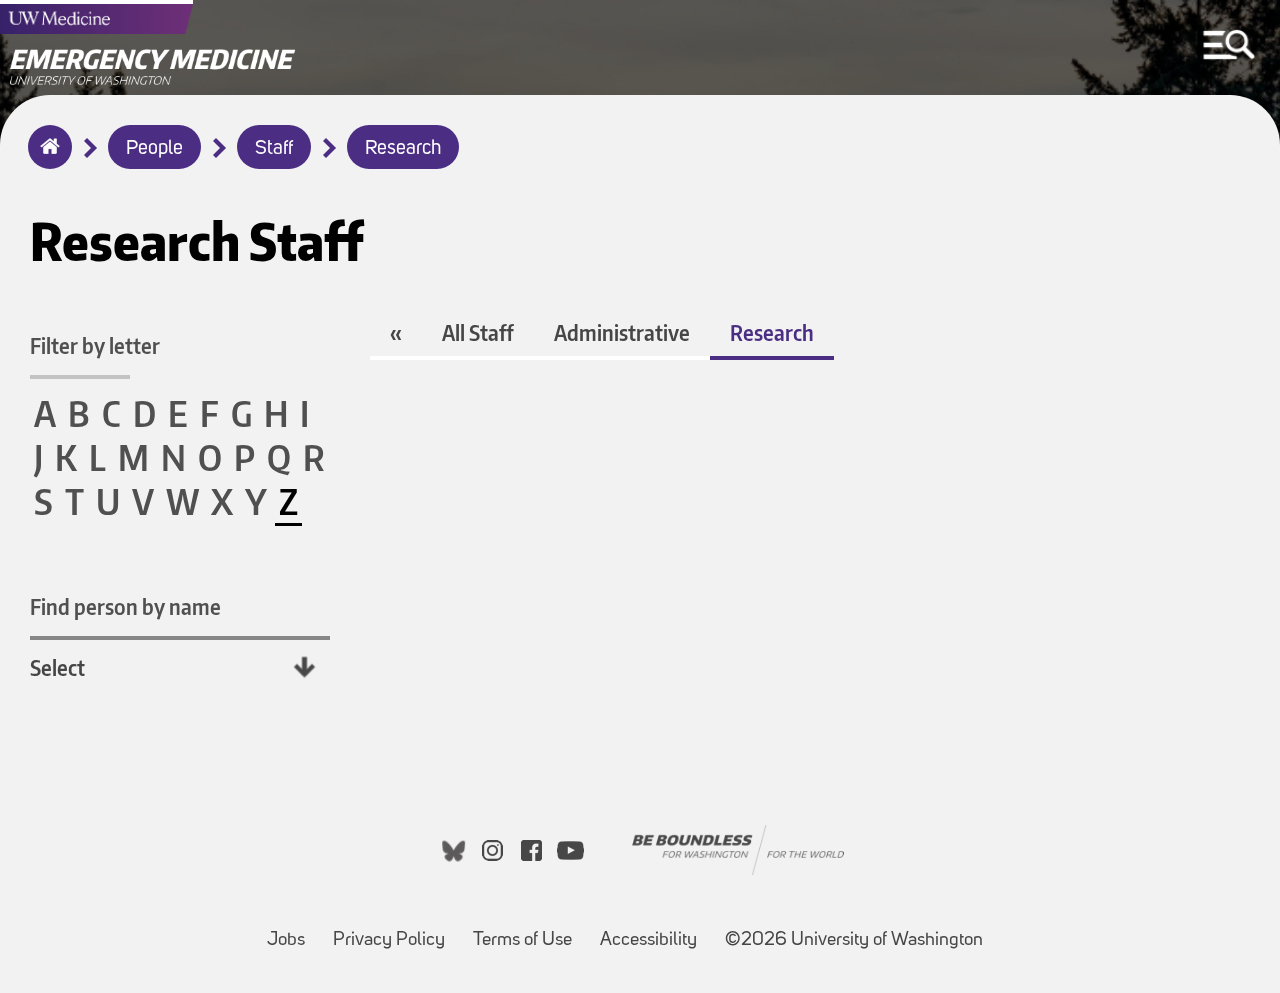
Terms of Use (528, 930)
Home (45, 160)
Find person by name (125, 606)
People (154, 149)
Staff (274, 149)
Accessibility (654, 930)
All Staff (478, 332)
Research (403, 149)
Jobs (292, 930)
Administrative (622, 332)
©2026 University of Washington (854, 940)
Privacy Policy (395, 930)
